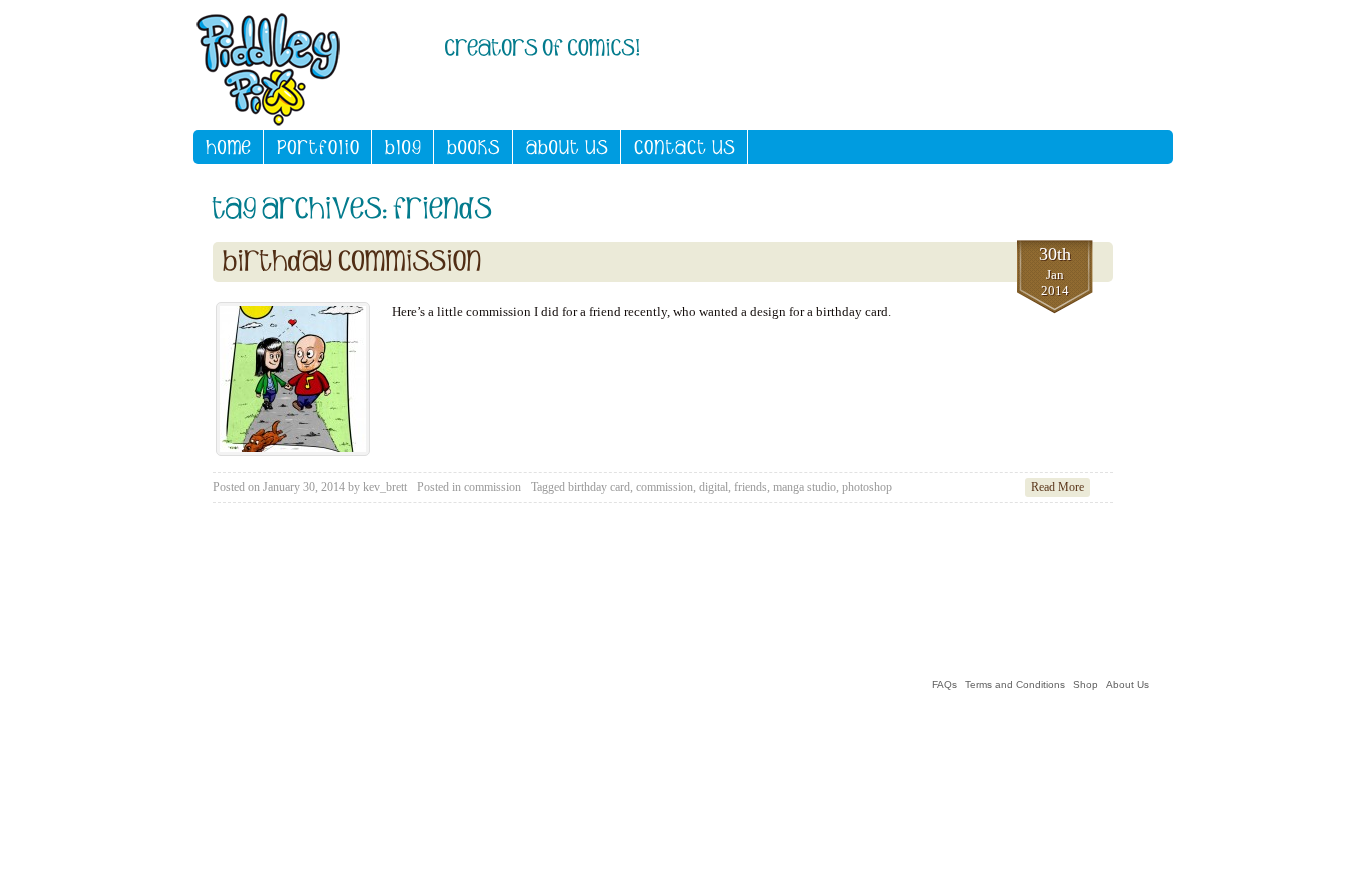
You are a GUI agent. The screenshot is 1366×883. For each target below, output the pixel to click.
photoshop (867, 487)
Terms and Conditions (1015, 684)
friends (750, 487)
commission (492, 487)
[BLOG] (403, 147)
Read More (1057, 487)
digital (713, 487)
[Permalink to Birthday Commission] (352, 262)
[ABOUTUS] (567, 147)
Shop (1085, 684)
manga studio (804, 487)
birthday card (599, 487)
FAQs (944, 684)
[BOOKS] (473, 147)
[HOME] (228, 147)
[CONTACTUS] (684, 147)
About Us (1127, 684)
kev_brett (385, 487)
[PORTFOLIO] (318, 147)
